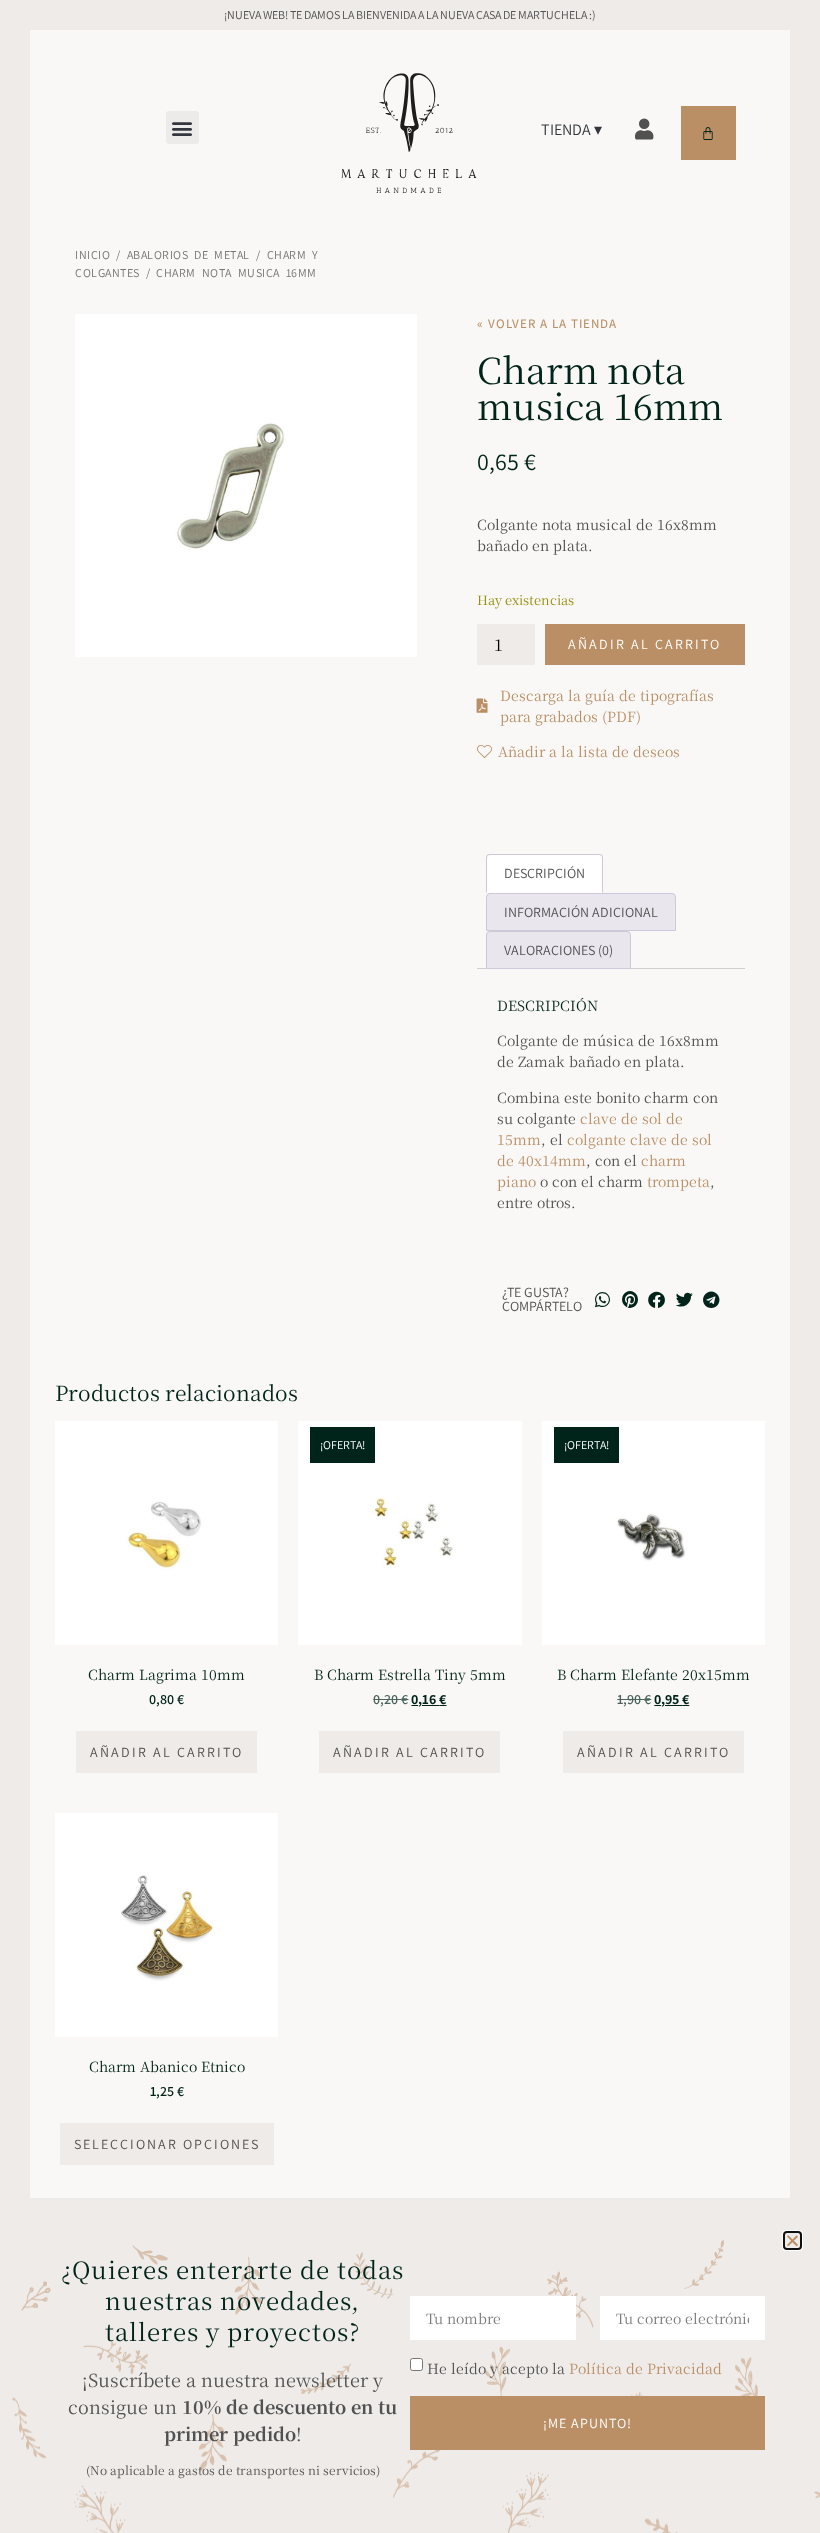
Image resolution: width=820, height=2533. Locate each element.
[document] (410, 1266)
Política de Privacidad (645, 2368)
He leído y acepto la (574, 2368)
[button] (792, 2240)
